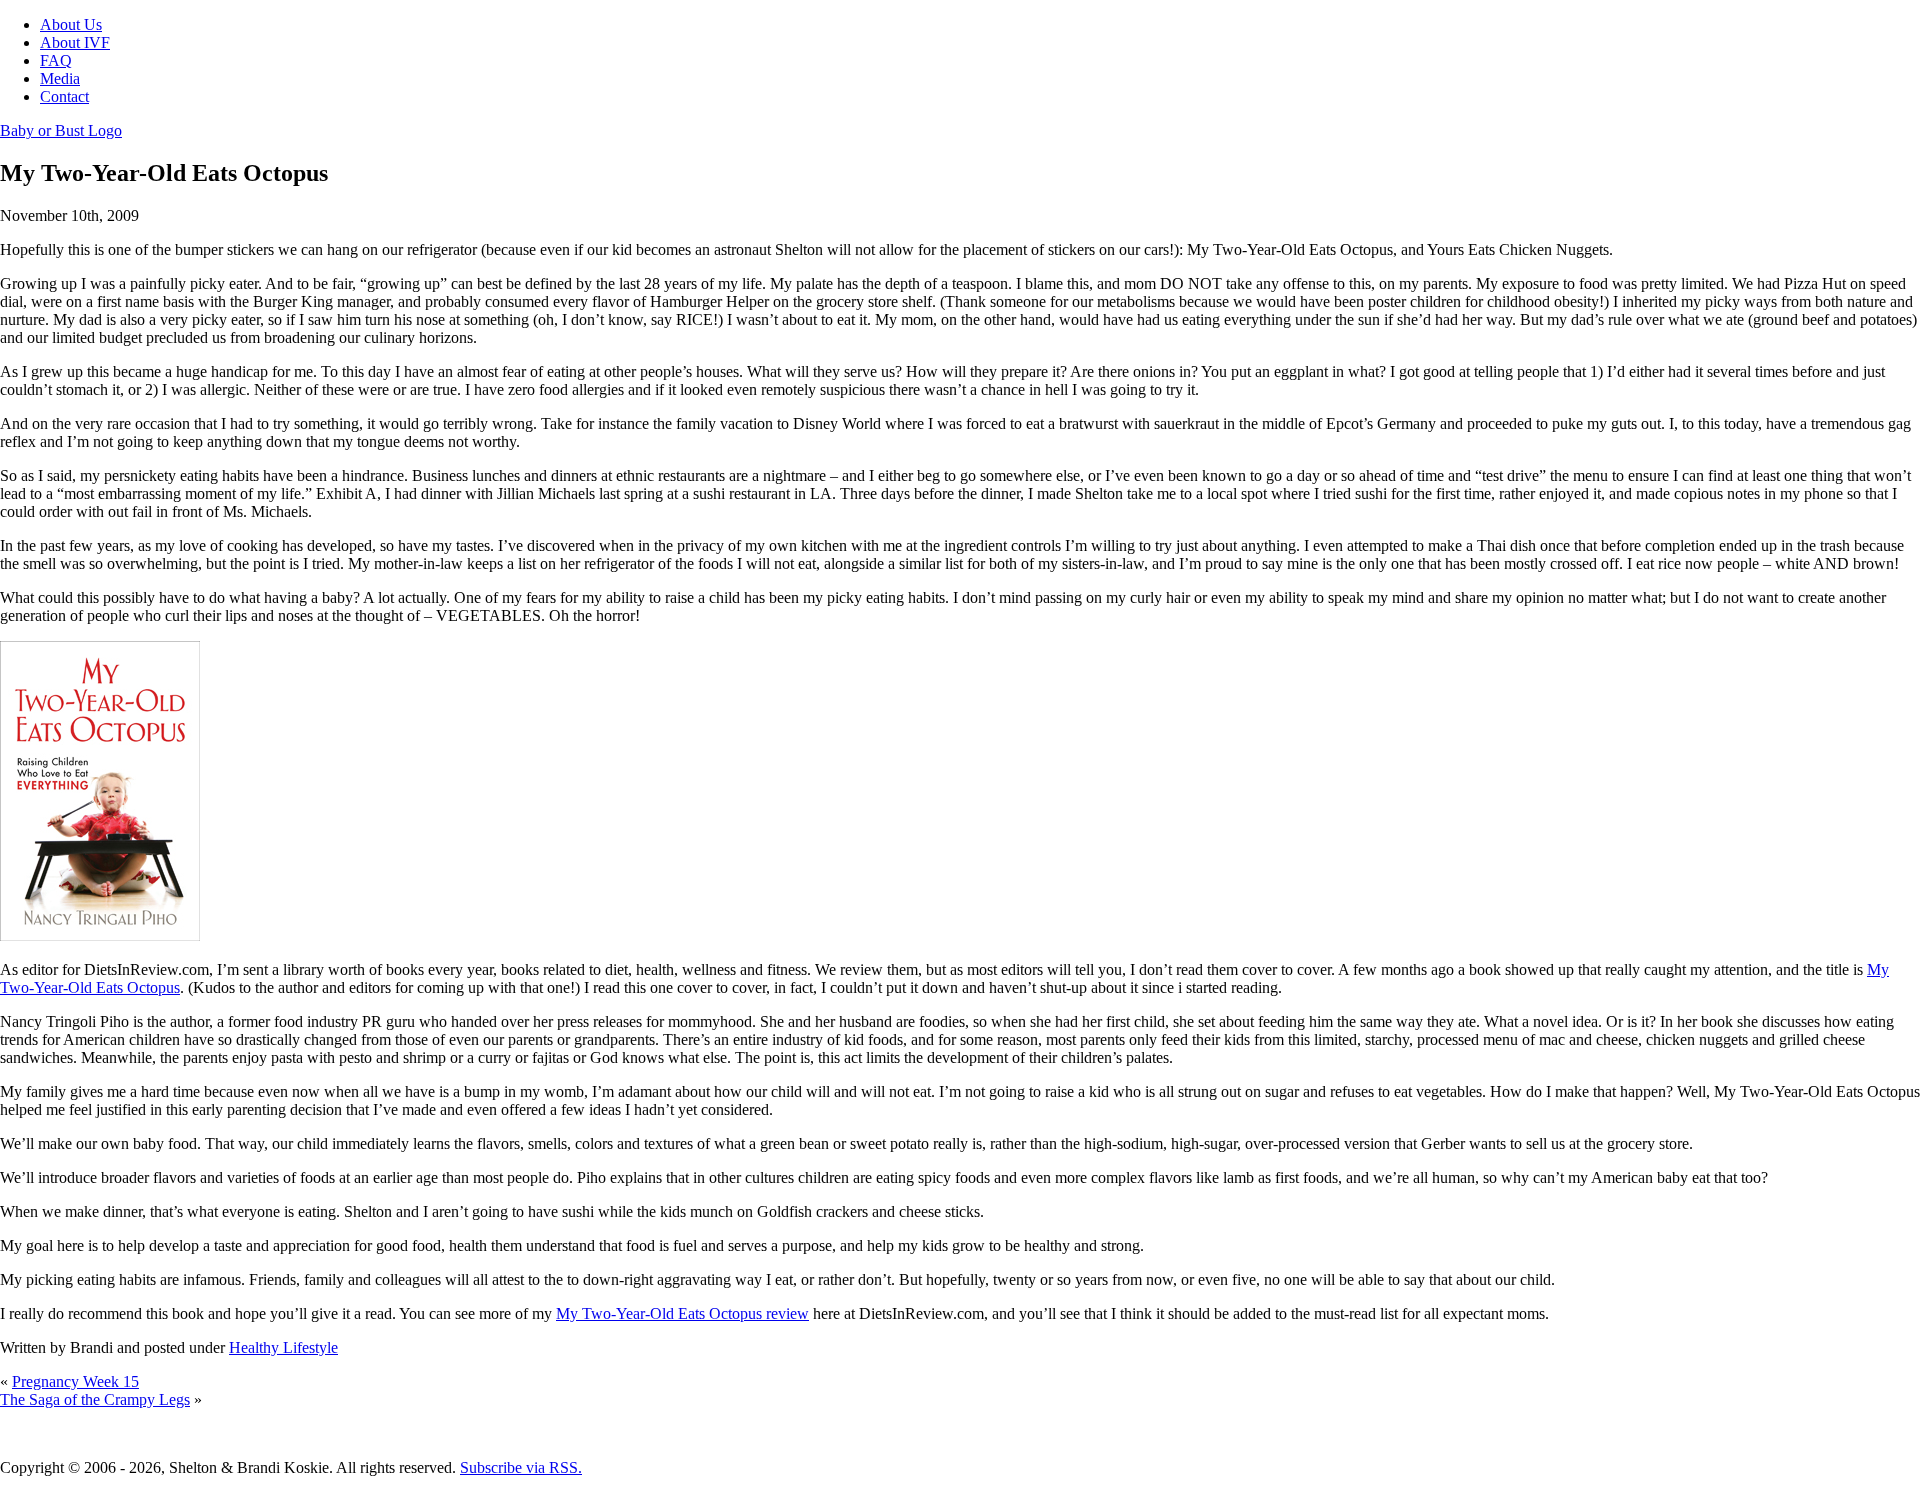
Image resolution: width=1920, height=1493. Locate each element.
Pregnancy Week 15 (75, 1381)
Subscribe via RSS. (521, 1467)
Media (60, 78)
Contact (64, 96)
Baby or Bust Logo (61, 130)
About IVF (75, 42)
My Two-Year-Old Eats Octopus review (682, 1313)
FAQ (56, 60)
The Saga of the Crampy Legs (95, 1399)
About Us (71, 24)
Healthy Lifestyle (283, 1347)
